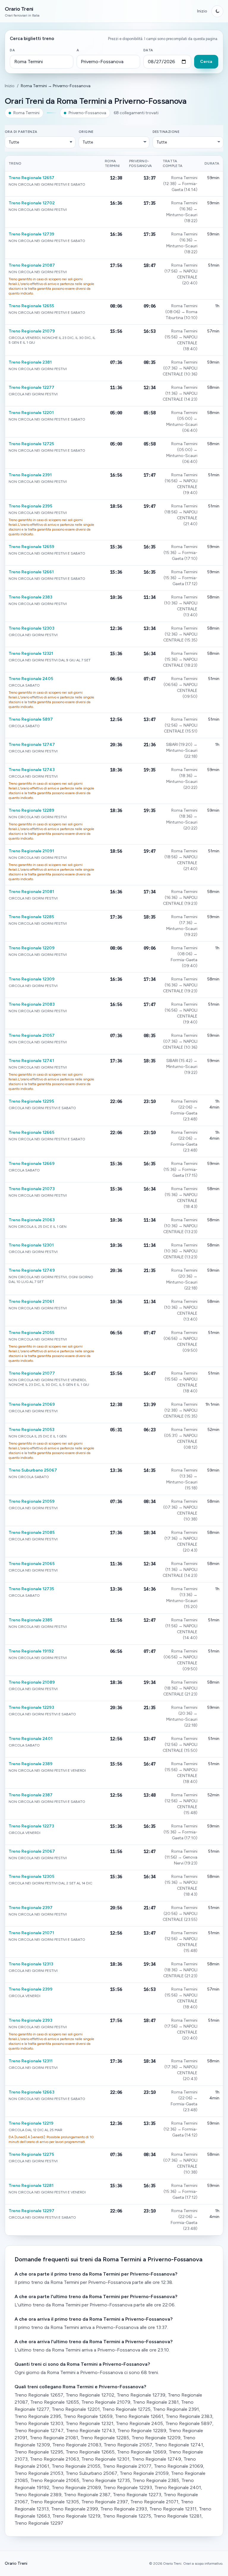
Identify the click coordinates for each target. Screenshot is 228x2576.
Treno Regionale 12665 (31, 1132)
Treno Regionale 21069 (32, 1404)
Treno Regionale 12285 (31, 917)
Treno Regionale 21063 (32, 1220)
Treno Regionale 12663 (31, 2092)
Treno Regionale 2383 (30, 597)
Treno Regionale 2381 (30, 362)
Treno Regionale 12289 (31, 810)
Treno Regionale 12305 (31, 1877)
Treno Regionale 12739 (31, 234)
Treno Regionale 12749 (32, 1270)
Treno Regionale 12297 (31, 2211)
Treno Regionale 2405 (31, 679)
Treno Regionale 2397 (31, 1908)
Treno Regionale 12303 (31, 628)
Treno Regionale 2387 (31, 1795)
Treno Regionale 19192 (31, 1651)
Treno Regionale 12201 (31, 413)
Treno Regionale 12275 (31, 2154)
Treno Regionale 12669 (32, 1164)
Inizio (202, 11)
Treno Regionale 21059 (32, 1501)
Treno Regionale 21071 (31, 1933)
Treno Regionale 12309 (32, 979)
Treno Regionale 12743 (32, 770)
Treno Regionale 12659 (31, 547)
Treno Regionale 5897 (31, 719)
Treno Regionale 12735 (31, 1589)
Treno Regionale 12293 (31, 1707)
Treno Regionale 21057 (32, 1035)
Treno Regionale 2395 (30, 506)
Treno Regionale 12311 (31, 2061)
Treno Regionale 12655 (31, 306)
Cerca (206, 62)
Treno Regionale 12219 (31, 2123)
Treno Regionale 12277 (31, 387)
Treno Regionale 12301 (31, 1245)
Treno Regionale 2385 (30, 1620)
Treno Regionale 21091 (31, 851)
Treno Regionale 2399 (31, 1989)
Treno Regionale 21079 (32, 331)
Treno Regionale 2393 (30, 2020)
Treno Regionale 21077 (32, 1373)
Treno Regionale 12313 (31, 1964)
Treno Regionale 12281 (31, 2186)
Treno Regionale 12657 (31, 178)
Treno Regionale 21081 (31, 892)
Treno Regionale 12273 (31, 1826)
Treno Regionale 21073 (32, 1189)
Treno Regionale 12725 (31, 444)
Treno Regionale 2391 (30, 475)
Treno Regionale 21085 (32, 1533)
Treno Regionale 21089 (32, 1682)
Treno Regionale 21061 (31, 1301)
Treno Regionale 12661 (31, 572)
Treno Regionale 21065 (32, 1564)
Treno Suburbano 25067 (33, 1470)
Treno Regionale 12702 (32, 203)
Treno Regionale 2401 (31, 1739)
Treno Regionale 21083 (32, 1004)
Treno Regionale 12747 (32, 745)
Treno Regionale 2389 (31, 1764)
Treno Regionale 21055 (31, 1333)
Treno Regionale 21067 (32, 1851)
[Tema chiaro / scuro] (217, 11)
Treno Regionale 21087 (32, 265)
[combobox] (42, 62)
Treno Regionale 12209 (32, 948)
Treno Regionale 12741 (31, 1061)
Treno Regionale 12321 (31, 653)
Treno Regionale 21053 (31, 1430)
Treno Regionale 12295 (31, 1101)
